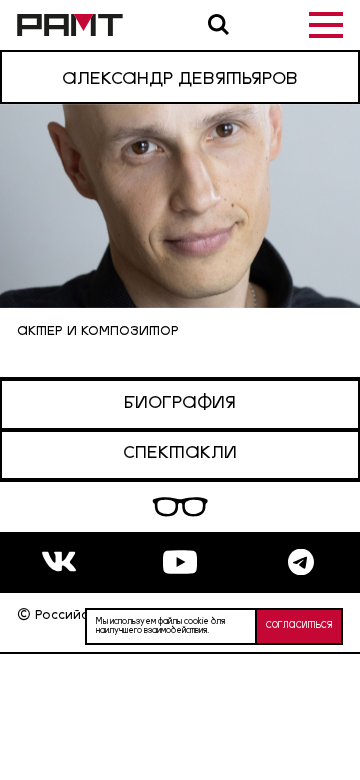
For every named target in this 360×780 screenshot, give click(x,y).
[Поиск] (218, 24)
